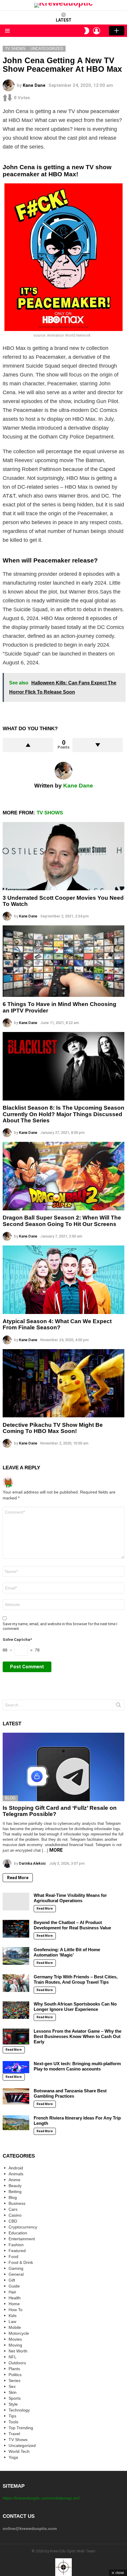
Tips (12, 2416)
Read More (18, 1878)
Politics (15, 2375)
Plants (14, 2369)
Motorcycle (19, 2333)
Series (14, 2381)
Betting (15, 2192)
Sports (15, 2398)
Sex (12, 2386)
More (56, 1850)
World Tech (19, 2451)
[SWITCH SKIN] (87, 31)
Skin (13, 2392)
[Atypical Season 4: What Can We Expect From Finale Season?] (63, 1280)
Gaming (16, 2268)
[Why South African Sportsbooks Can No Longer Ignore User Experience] (16, 2010)
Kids (13, 2316)
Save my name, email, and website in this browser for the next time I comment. (60, 1626)
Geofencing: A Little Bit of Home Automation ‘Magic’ (67, 1952)
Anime (14, 2180)
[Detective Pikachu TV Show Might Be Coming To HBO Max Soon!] (63, 1383)
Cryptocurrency (23, 2227)
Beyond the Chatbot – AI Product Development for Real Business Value (72, 1925)
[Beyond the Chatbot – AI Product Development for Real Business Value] (16, 1929)
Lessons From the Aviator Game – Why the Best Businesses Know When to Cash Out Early (78, 2036)
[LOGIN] (97, 31)
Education (18, 2233)
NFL (13, 2357)
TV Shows (50, 813)
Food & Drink (21, 2262)
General (16, 2274)
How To (16, 2310)
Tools (13, 2422)
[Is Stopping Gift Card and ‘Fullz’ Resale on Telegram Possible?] (63, 1767)
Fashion (16, 2245)
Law (12, 2321)
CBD (13, 2221)
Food (13, 2257)
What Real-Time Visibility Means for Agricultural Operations (70, 1898)
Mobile (15, 2327)
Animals (16, 2174)
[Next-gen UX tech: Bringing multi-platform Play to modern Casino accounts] (16, 2067)
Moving (15, 2345)
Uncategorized (22, 2445)
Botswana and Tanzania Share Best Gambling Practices (70, 2093)
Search (118, 1706)
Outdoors (17, 2363)
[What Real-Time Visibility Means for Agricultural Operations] (16, 1902)
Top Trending (21, 2428)
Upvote (28, 745)
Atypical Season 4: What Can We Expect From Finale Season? (57, 1324)
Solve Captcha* (17, 1640)
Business (17, 2203)
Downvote (98, 745)
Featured (17, 2251)
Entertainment (22, 2239)
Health (15, 2298)
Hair (12, 2292)
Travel (14, 2434)
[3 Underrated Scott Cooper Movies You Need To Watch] (63, 856)
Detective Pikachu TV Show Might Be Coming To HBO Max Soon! (53, 1428)
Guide (14, 2286)
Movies (15, 2339)
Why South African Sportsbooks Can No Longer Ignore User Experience (75, 2007)
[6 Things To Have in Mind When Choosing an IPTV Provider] (63, 961)
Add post (117, 31)
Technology (19, 2410)
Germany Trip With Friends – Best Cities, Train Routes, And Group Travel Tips (76, 1979)
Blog (10, 1798)
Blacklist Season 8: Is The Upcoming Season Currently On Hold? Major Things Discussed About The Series (63, 1114)
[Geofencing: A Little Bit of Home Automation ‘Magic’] (16, 1956)
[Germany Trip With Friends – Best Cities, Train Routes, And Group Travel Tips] (16, 1983)
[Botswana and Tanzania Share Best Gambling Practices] (16, 2096)
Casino (15, 2215)
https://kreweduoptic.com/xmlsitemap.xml (41, 2498)
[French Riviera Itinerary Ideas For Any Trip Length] (16, 2123)
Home (14, 2304)
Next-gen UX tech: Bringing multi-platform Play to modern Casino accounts (77, 2066)
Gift (12, 2280)
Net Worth (18, 2351)
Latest (64, 20)
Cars (13, 2209)
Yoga (13, 2457)
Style (13, 2404)
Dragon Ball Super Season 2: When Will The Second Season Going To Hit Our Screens (62, 1221)
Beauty (15, 2186)
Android (16, 2168)
